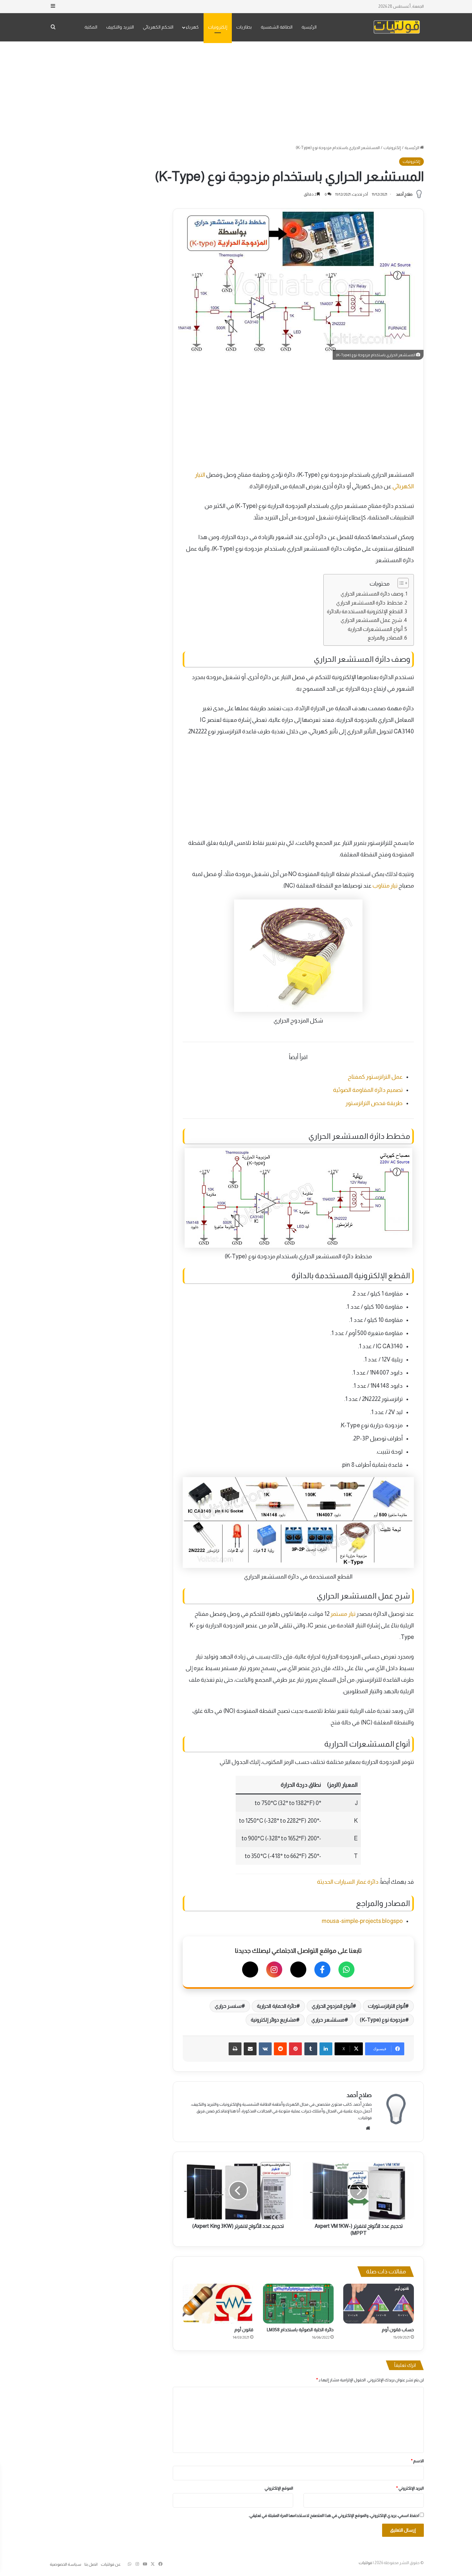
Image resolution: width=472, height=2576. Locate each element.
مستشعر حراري (328, 2020)
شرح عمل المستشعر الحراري (371, 620)
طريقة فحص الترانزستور (374, 1103)
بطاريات (244, 27)
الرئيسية (309, 27)
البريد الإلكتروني (410, 2488)
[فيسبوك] (322, 1970)
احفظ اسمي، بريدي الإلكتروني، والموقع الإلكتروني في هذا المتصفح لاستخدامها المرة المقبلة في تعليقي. (334, 2515)
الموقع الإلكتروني (279, 2488)
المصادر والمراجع (385, 638)
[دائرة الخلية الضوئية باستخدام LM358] (298, 2304)
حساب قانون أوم (398, 2330)
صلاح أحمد (404, 194)
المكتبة (91, 27)
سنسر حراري (228, 2006)
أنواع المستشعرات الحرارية (375, 629)
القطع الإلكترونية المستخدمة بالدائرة (365, 611)
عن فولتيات (111, 2564)
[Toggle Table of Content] (400, 583)
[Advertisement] (236, 93)
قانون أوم (244, 2330)
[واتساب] (346, 1970)
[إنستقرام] (274, 1970)
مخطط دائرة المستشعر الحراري (369, 603)
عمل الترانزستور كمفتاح (375, 1077)
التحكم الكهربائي (158, 27)
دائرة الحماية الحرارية (276, 2006)
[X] (298, 1970)
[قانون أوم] (218, 2304)
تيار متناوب (385, 886)
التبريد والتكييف (120, 27)
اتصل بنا (91, 2564)
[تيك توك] (250, 1970)
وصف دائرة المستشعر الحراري (372, 594)
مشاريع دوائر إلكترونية (273, 2020)
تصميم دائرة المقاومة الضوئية (368, 1090)
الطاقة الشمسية (277, 27)
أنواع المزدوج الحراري (332, 2006)
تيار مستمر (343, 1614)
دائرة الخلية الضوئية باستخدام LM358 (300, 2330)
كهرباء (192, 27)
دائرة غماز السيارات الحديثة (348, 1882)
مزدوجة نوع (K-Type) (383, 2020)
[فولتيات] (397, 27)
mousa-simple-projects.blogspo (362, 1921)
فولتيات (365, 2563)
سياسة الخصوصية (66, 2564)
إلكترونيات (218, 27)
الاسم (417, 2461)
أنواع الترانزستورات (387, 2006)
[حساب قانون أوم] (379, 2304)
